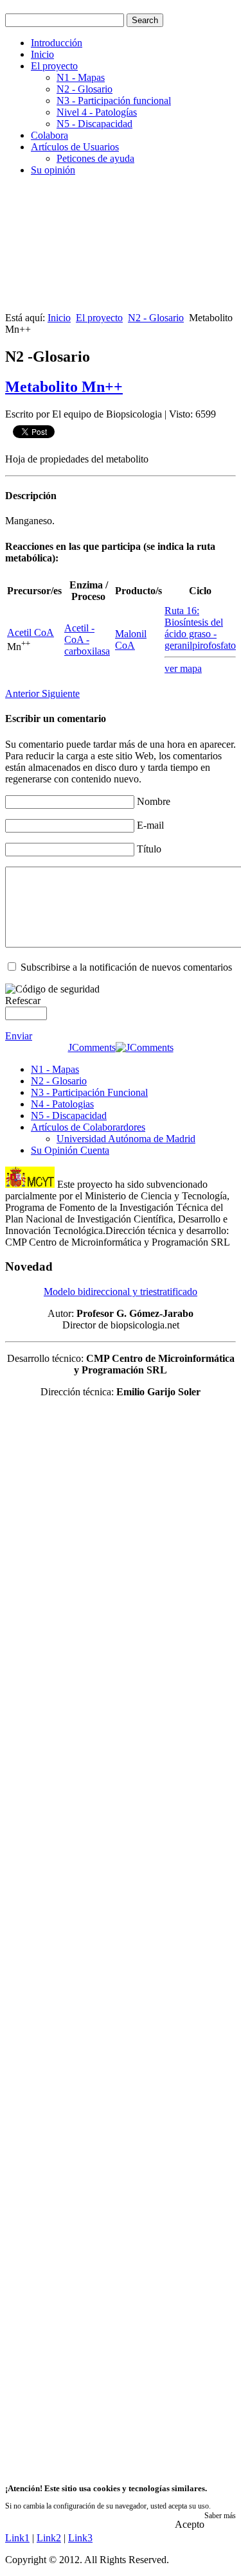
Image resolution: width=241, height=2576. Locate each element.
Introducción (57, 43)
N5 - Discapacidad (94, 124)
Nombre (154, 801)
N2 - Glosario (85, 89)
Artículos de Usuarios (75, 147)
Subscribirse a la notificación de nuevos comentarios (126, 967)
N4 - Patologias (62, 1104)
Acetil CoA (31, 632)
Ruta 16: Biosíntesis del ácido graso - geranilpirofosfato (200, 628)
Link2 (49, 2538)
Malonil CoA (131, 640)
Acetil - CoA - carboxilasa (87, 640)
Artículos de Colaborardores (88, 1127)
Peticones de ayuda (95, 158)
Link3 (80, 2538)
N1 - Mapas (81, 77)
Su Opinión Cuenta (70, 1150)
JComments (92, 1047)
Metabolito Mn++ (64, 387)
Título (149, 849)
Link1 (17, 2538)
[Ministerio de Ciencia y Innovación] (30, 1184)
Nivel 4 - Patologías (97, 112)
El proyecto (54, 66)
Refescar (23, 1001)
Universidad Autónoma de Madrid (126, 1139)
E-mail (150, 825)
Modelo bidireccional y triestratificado (121, 1292)
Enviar (19, 1036)
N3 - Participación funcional (114, 101)
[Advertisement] (121, 249)
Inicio (42, 54)
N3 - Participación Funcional (89, 1092)
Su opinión (53, 170)
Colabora (49, 135)
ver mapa (183, 668)
